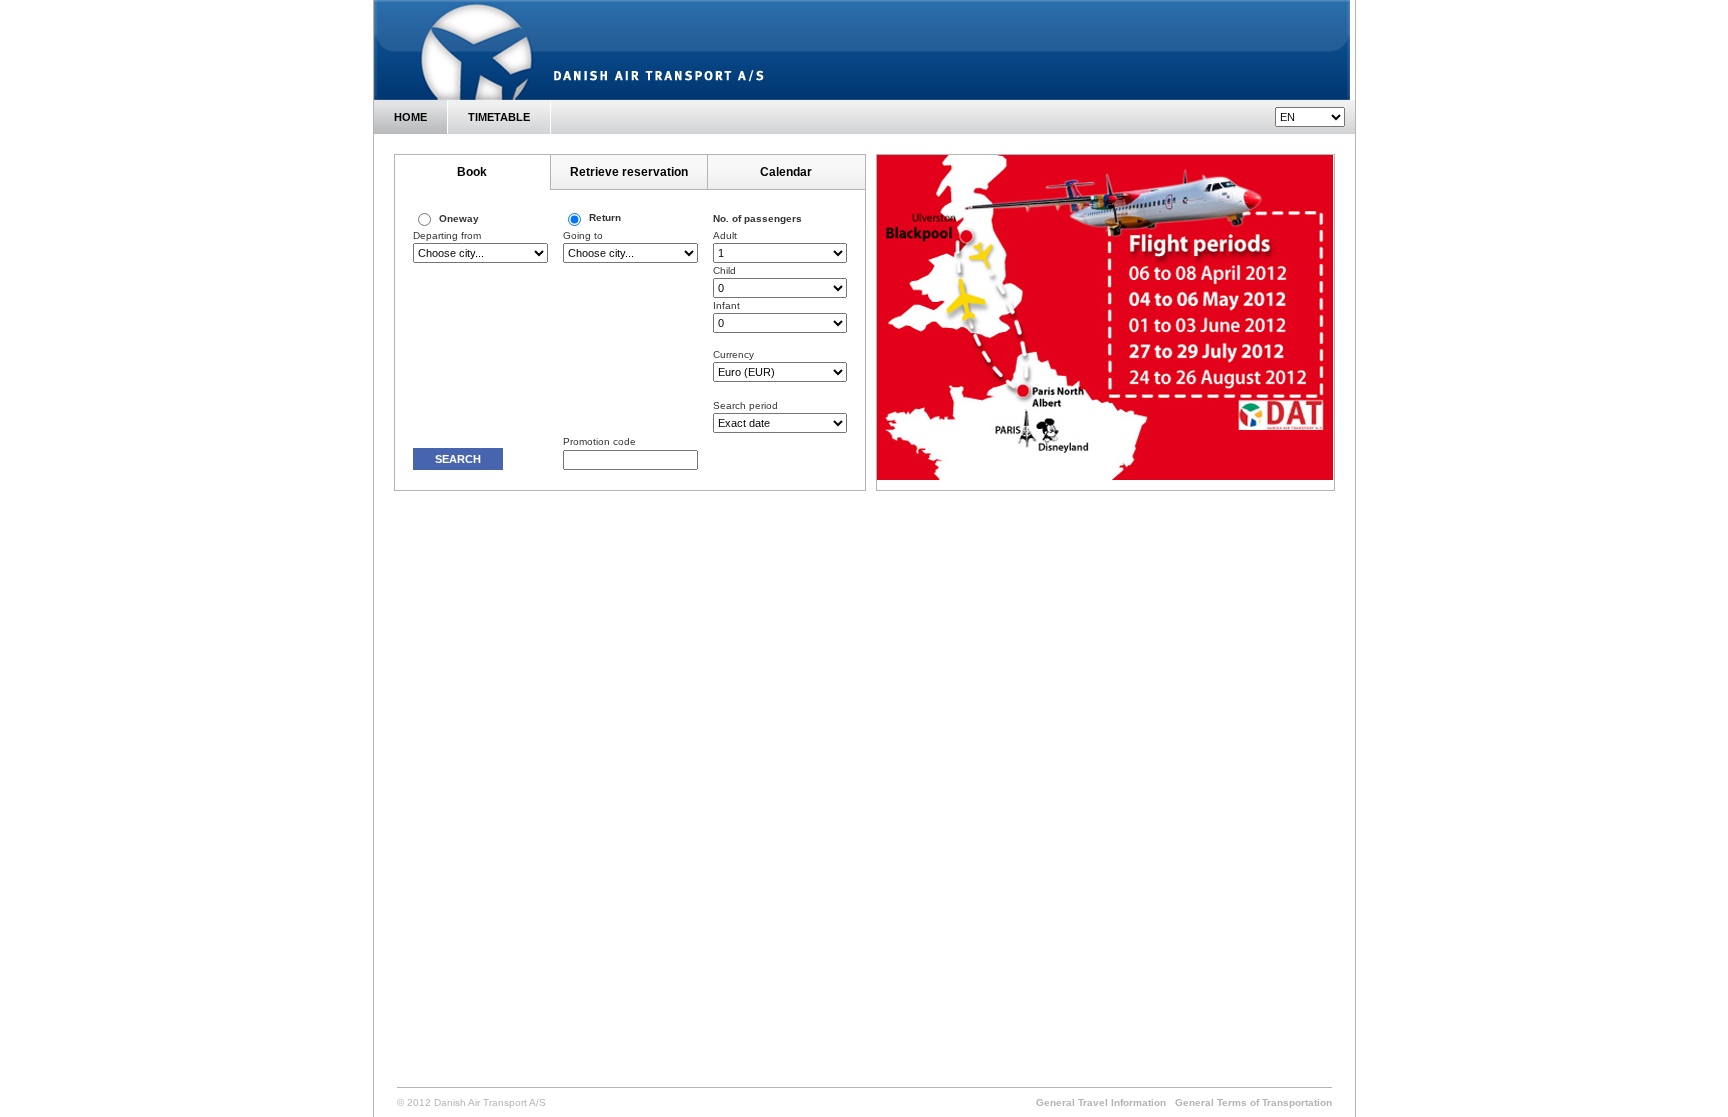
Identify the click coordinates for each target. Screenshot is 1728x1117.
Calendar (786, 172)
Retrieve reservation (629, 172)
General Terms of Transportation (1253, 1102)
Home (410, 117)
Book (472, 172)
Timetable (499, 117)
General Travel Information (1101, 1102)
